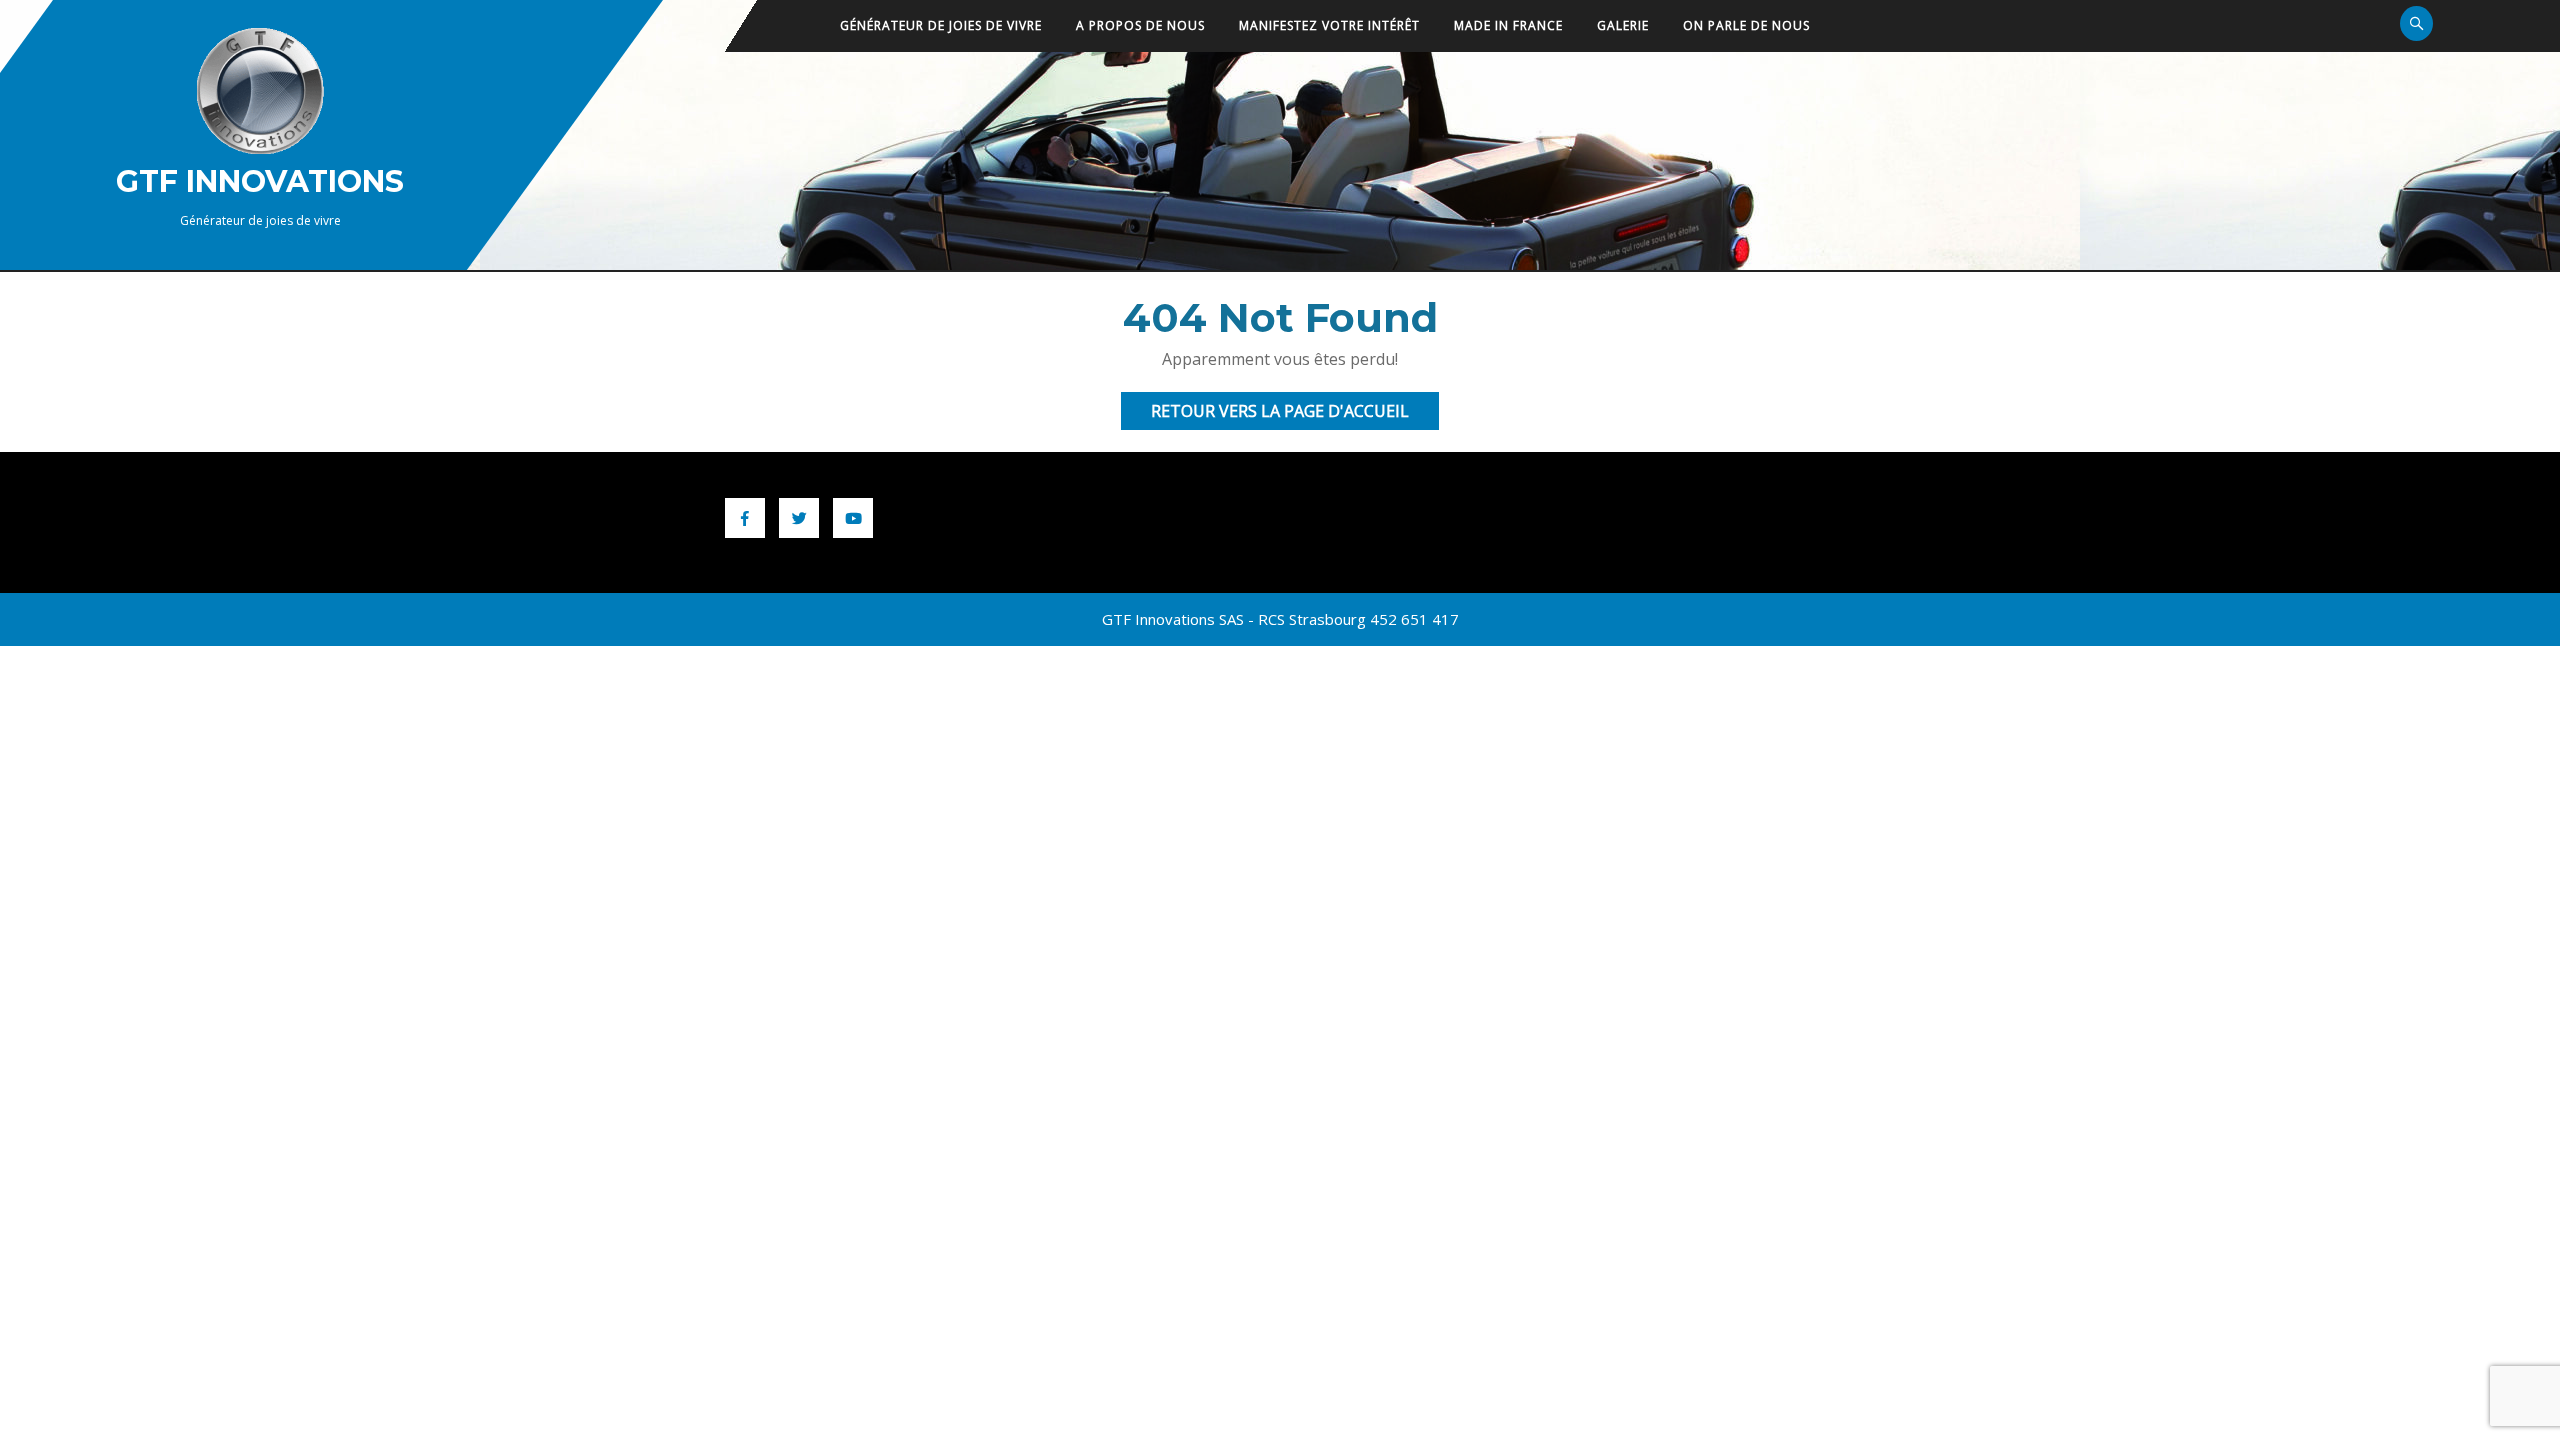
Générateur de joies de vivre (941, 25)
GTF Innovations (260, 181)
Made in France (1508, 25)
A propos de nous (1140, 25)
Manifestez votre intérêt (1329, 25)
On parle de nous (1746, 25)
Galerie (1623, 25)
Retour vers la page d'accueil (1295, 414)
